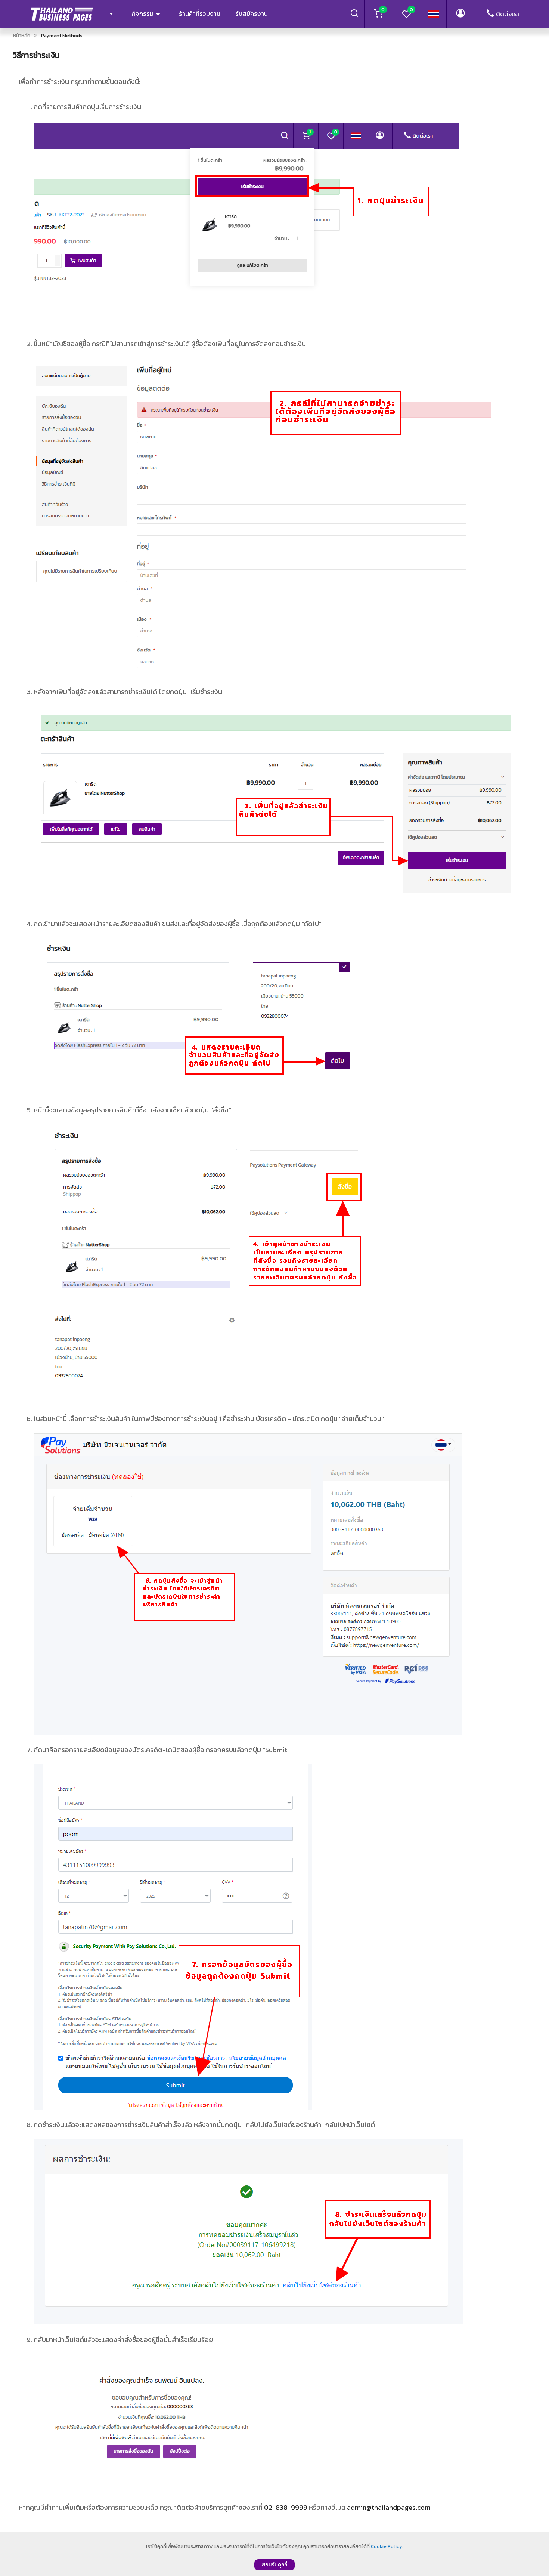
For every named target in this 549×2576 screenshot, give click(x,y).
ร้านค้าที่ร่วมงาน (200, 13)
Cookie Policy (387, 2546)
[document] (274, 2554)
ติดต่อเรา (508, 14)
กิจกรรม (143, 13)
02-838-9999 (286, 2507)
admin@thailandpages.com (389, 2507)
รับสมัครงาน (252, 13)
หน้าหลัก (22, 35)
